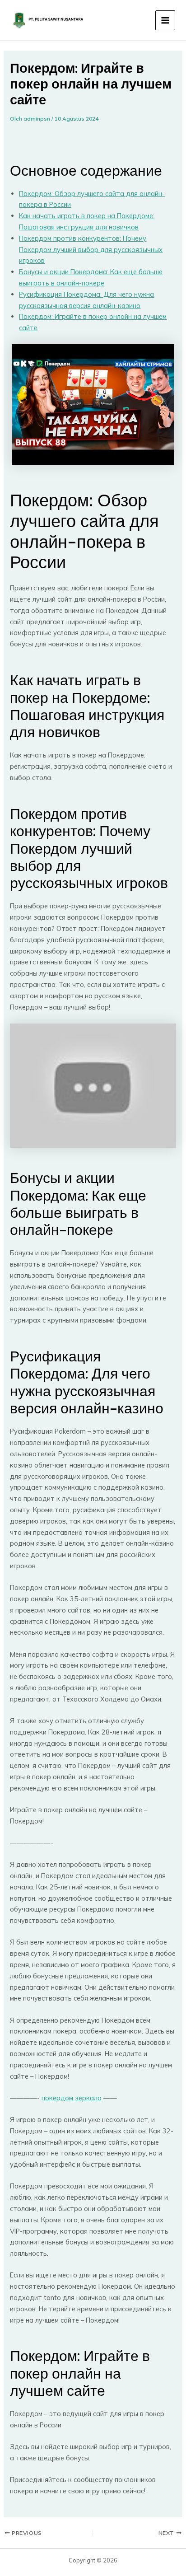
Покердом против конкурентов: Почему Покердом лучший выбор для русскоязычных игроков (91, 250)
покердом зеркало (72, 2098)
